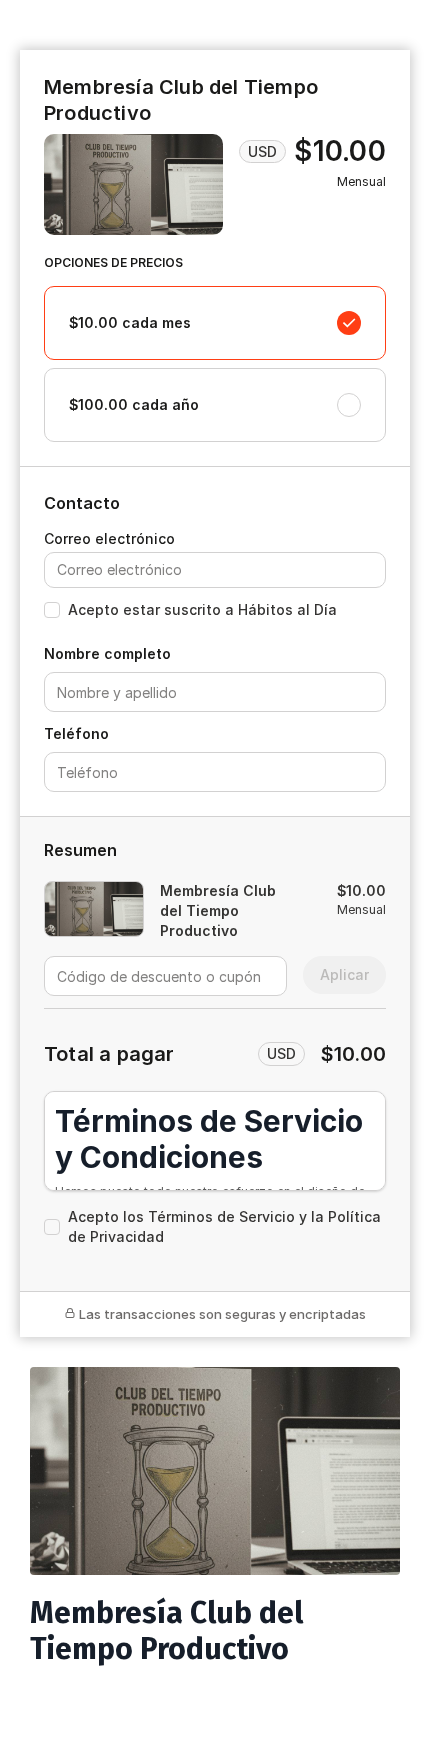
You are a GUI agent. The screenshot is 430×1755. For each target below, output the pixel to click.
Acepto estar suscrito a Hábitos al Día (202, 609)
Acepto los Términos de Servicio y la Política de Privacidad (224, 1226)
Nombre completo (107, 653)
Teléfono (76, 733)
